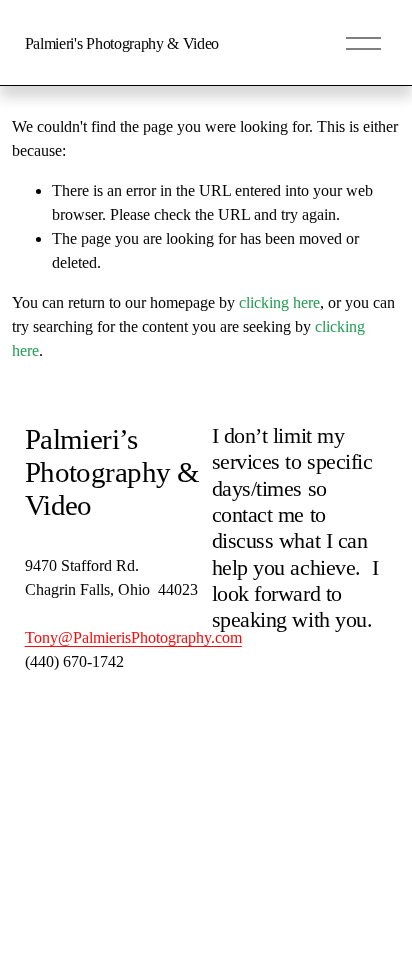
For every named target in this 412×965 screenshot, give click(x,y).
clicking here (279, 302)
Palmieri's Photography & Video (122, 43)
